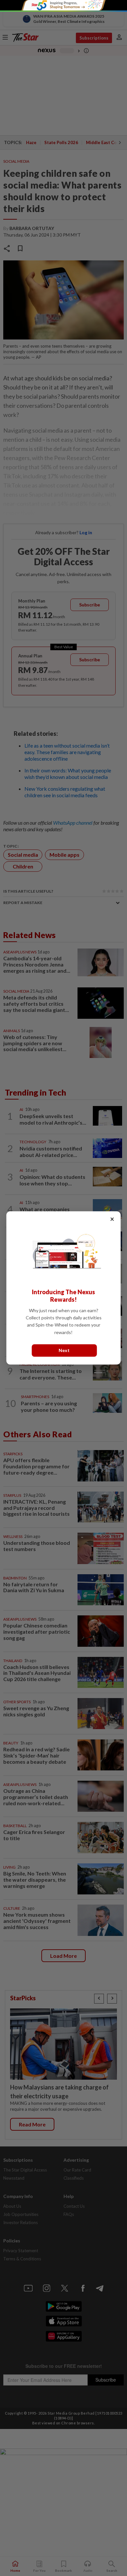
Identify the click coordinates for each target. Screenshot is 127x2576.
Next (64, 1351)
